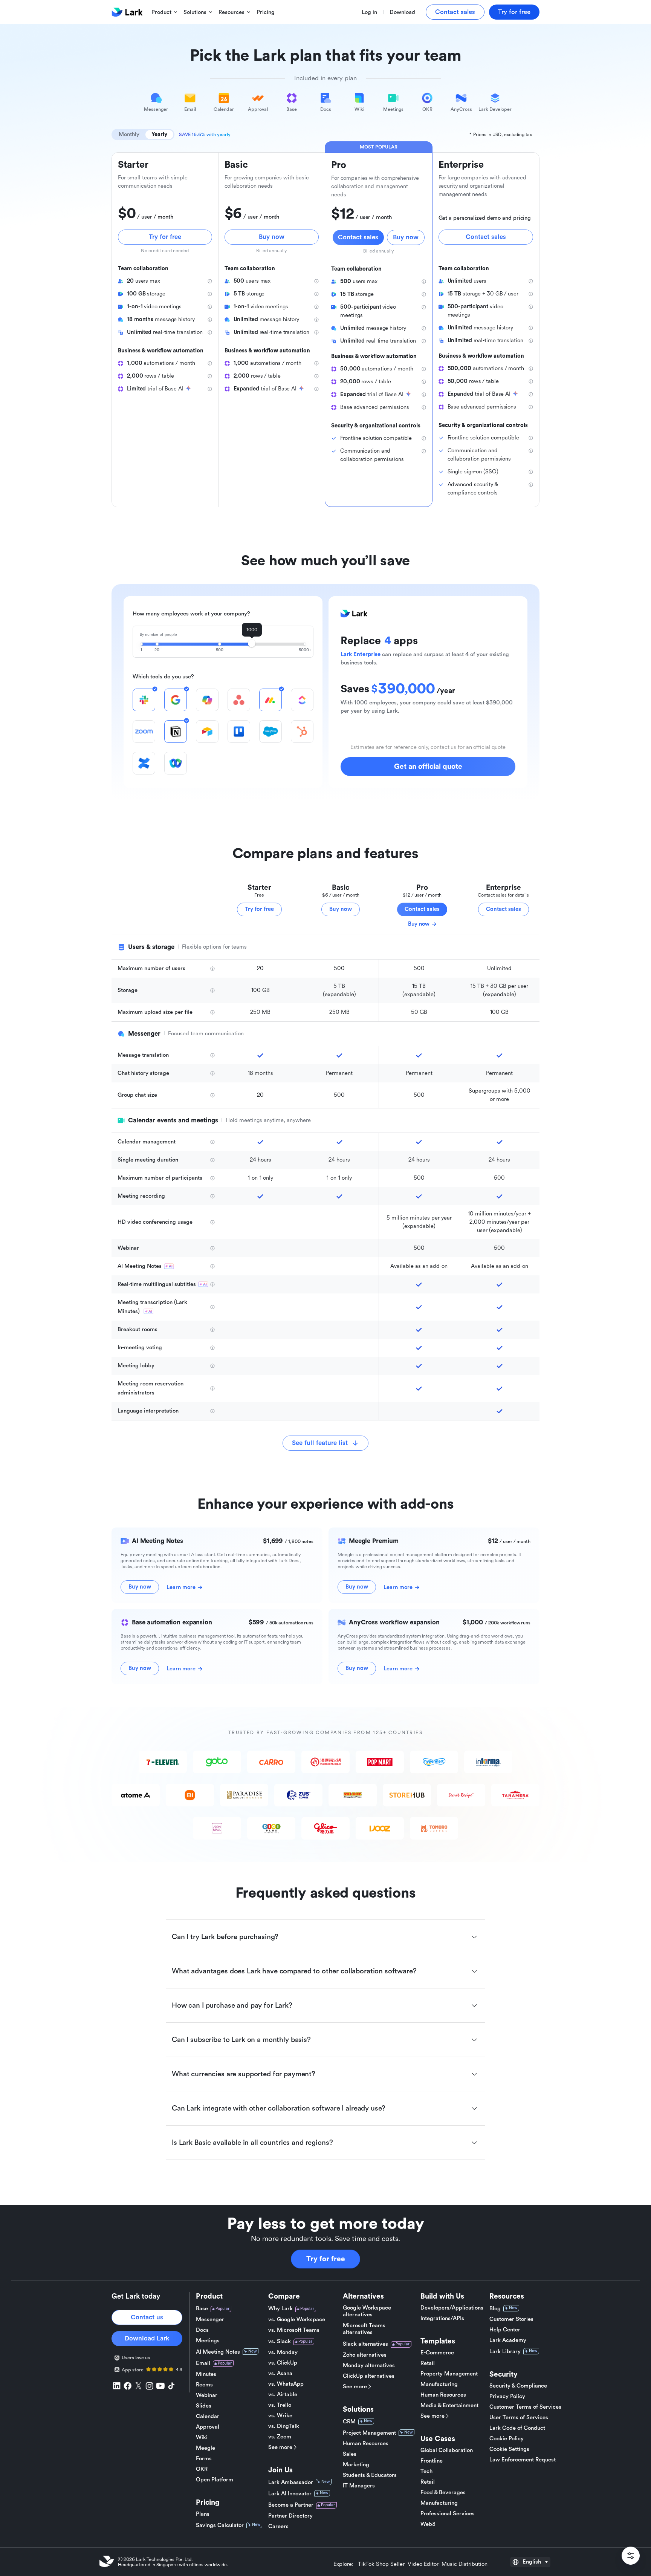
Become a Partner (291, 2505)
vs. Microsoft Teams (294, 2330)
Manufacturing (439, 2384)
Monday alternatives (369, 2366)
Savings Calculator (220, 2525)
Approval (208, 2427)
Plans (203, 2514)
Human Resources (366, 2444)
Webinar (207, 2395)
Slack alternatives (365, 2344)
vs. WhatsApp (286, 2384)
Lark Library (505, 2352)
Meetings (208, 2341)
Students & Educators (370, 2475)
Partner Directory (290, 2516)
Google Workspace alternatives (367, 2311)
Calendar (208, 2416)
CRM (349, 2422)
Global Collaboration (447, 2450)
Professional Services (448, 2514)
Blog (495, 2309)
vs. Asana (280, 2373)
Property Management (449, 2374)
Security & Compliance (518, 2386)
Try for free (326, 2259)
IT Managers (359, 2486)
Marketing (356, 2465)
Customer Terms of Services (525, 2407)
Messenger (210, 2320)
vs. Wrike (280, 2416)
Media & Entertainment (449, 2405)
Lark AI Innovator (290, 2494)
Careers (278, 2526)
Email (203, 2363)
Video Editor (423, 2564)
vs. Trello (280, 2405)
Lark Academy (508, 2340)
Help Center (505, 2330)
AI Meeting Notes (218, 2352)
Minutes (206, 2374)
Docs (202, 2330)
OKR (202, 2469)
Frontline (432, 2461)
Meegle (206, 2448)
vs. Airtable (283, 2395)
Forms (204, 2459)
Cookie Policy (507, 2439)
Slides (204, 2406)
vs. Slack (280, 2341)
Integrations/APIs (442, 2318)
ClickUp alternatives (369, 2376)
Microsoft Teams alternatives (364, 2329)
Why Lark (280, 2309)
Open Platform (215, 2480)
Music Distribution (465, 2564)
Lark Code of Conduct (517, 2428)
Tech (426, 2471)
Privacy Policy (507, 2396)
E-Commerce (437, 2353)
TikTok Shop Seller (381, 2564)
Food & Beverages (443, 2493)
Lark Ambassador (291, 2482)
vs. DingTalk (284, 2426)
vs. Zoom (280, 2437)
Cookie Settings (509, 2449)
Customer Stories (511, 2319)
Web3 (428, 2524)
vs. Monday (283, 2352)
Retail (428, 2363)
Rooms (204, 2385)
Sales (350, 2454)
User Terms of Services (519, 2418)
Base (202, 2309)
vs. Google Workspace (297, 2320)
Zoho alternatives (365, 2355)
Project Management (369, 2433)
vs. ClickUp (283, 2363)
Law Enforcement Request (523, 2460)
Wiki (202, 2437)
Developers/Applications (452, 2308)
